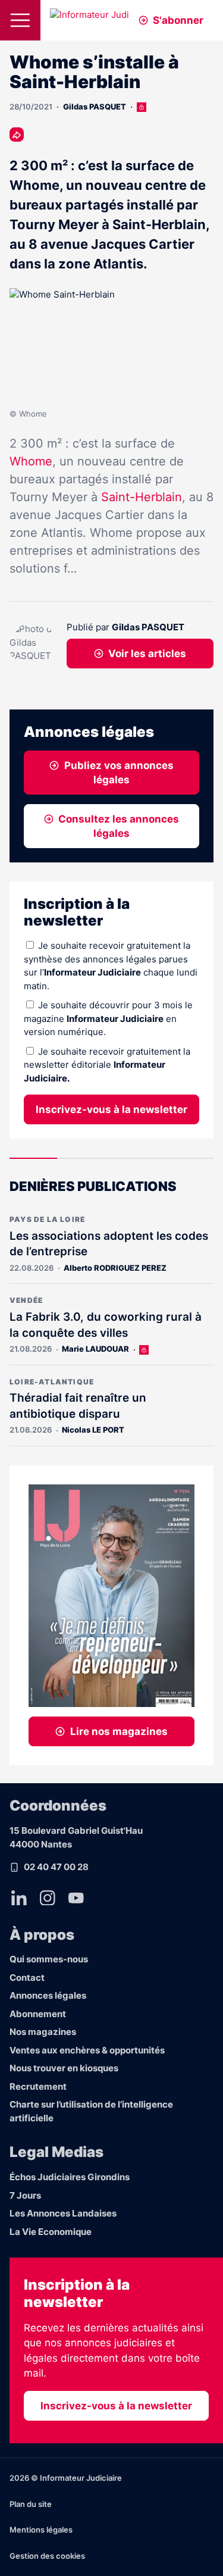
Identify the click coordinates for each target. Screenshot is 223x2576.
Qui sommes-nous (49, 1959)
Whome (31, 461)
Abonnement (38, 2014)
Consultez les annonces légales (119, 826)
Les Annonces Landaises (63, 2213)
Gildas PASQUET (95, 107)
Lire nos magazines (119, 1731)
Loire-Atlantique (52, 1382)
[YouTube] (76, 1898)
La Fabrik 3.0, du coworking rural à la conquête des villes (106, 1325)
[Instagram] (48, 1898)
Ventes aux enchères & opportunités (87, 2050)
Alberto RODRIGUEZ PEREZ (115, 1268)
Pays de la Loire (47, 1219)
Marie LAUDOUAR (95, 1349)
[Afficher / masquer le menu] (20, 20)
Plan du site (31, 2504)
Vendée (26, 1300)
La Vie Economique (51, 2232)
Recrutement (38, 2086)
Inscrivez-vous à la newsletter (111, 1109)
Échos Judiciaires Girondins (70, 2177)
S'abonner (178, 20)
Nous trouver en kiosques (64, 2068)
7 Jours (25, 2195)
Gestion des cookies (47, 2556)
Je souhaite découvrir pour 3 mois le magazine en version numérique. (108, 1018)
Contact (27, 1978)
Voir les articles (147, 654)
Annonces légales (48, 1995)
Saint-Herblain (142, 497)
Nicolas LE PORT (93, 1430)
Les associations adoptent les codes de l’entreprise (109, 1244)
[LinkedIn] (19, 1898)
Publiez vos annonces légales (119, 773)
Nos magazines (43, 2032)
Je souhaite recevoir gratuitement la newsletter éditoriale (107, 1065)
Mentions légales (41, 2530)
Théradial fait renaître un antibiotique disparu (78, 1406)
